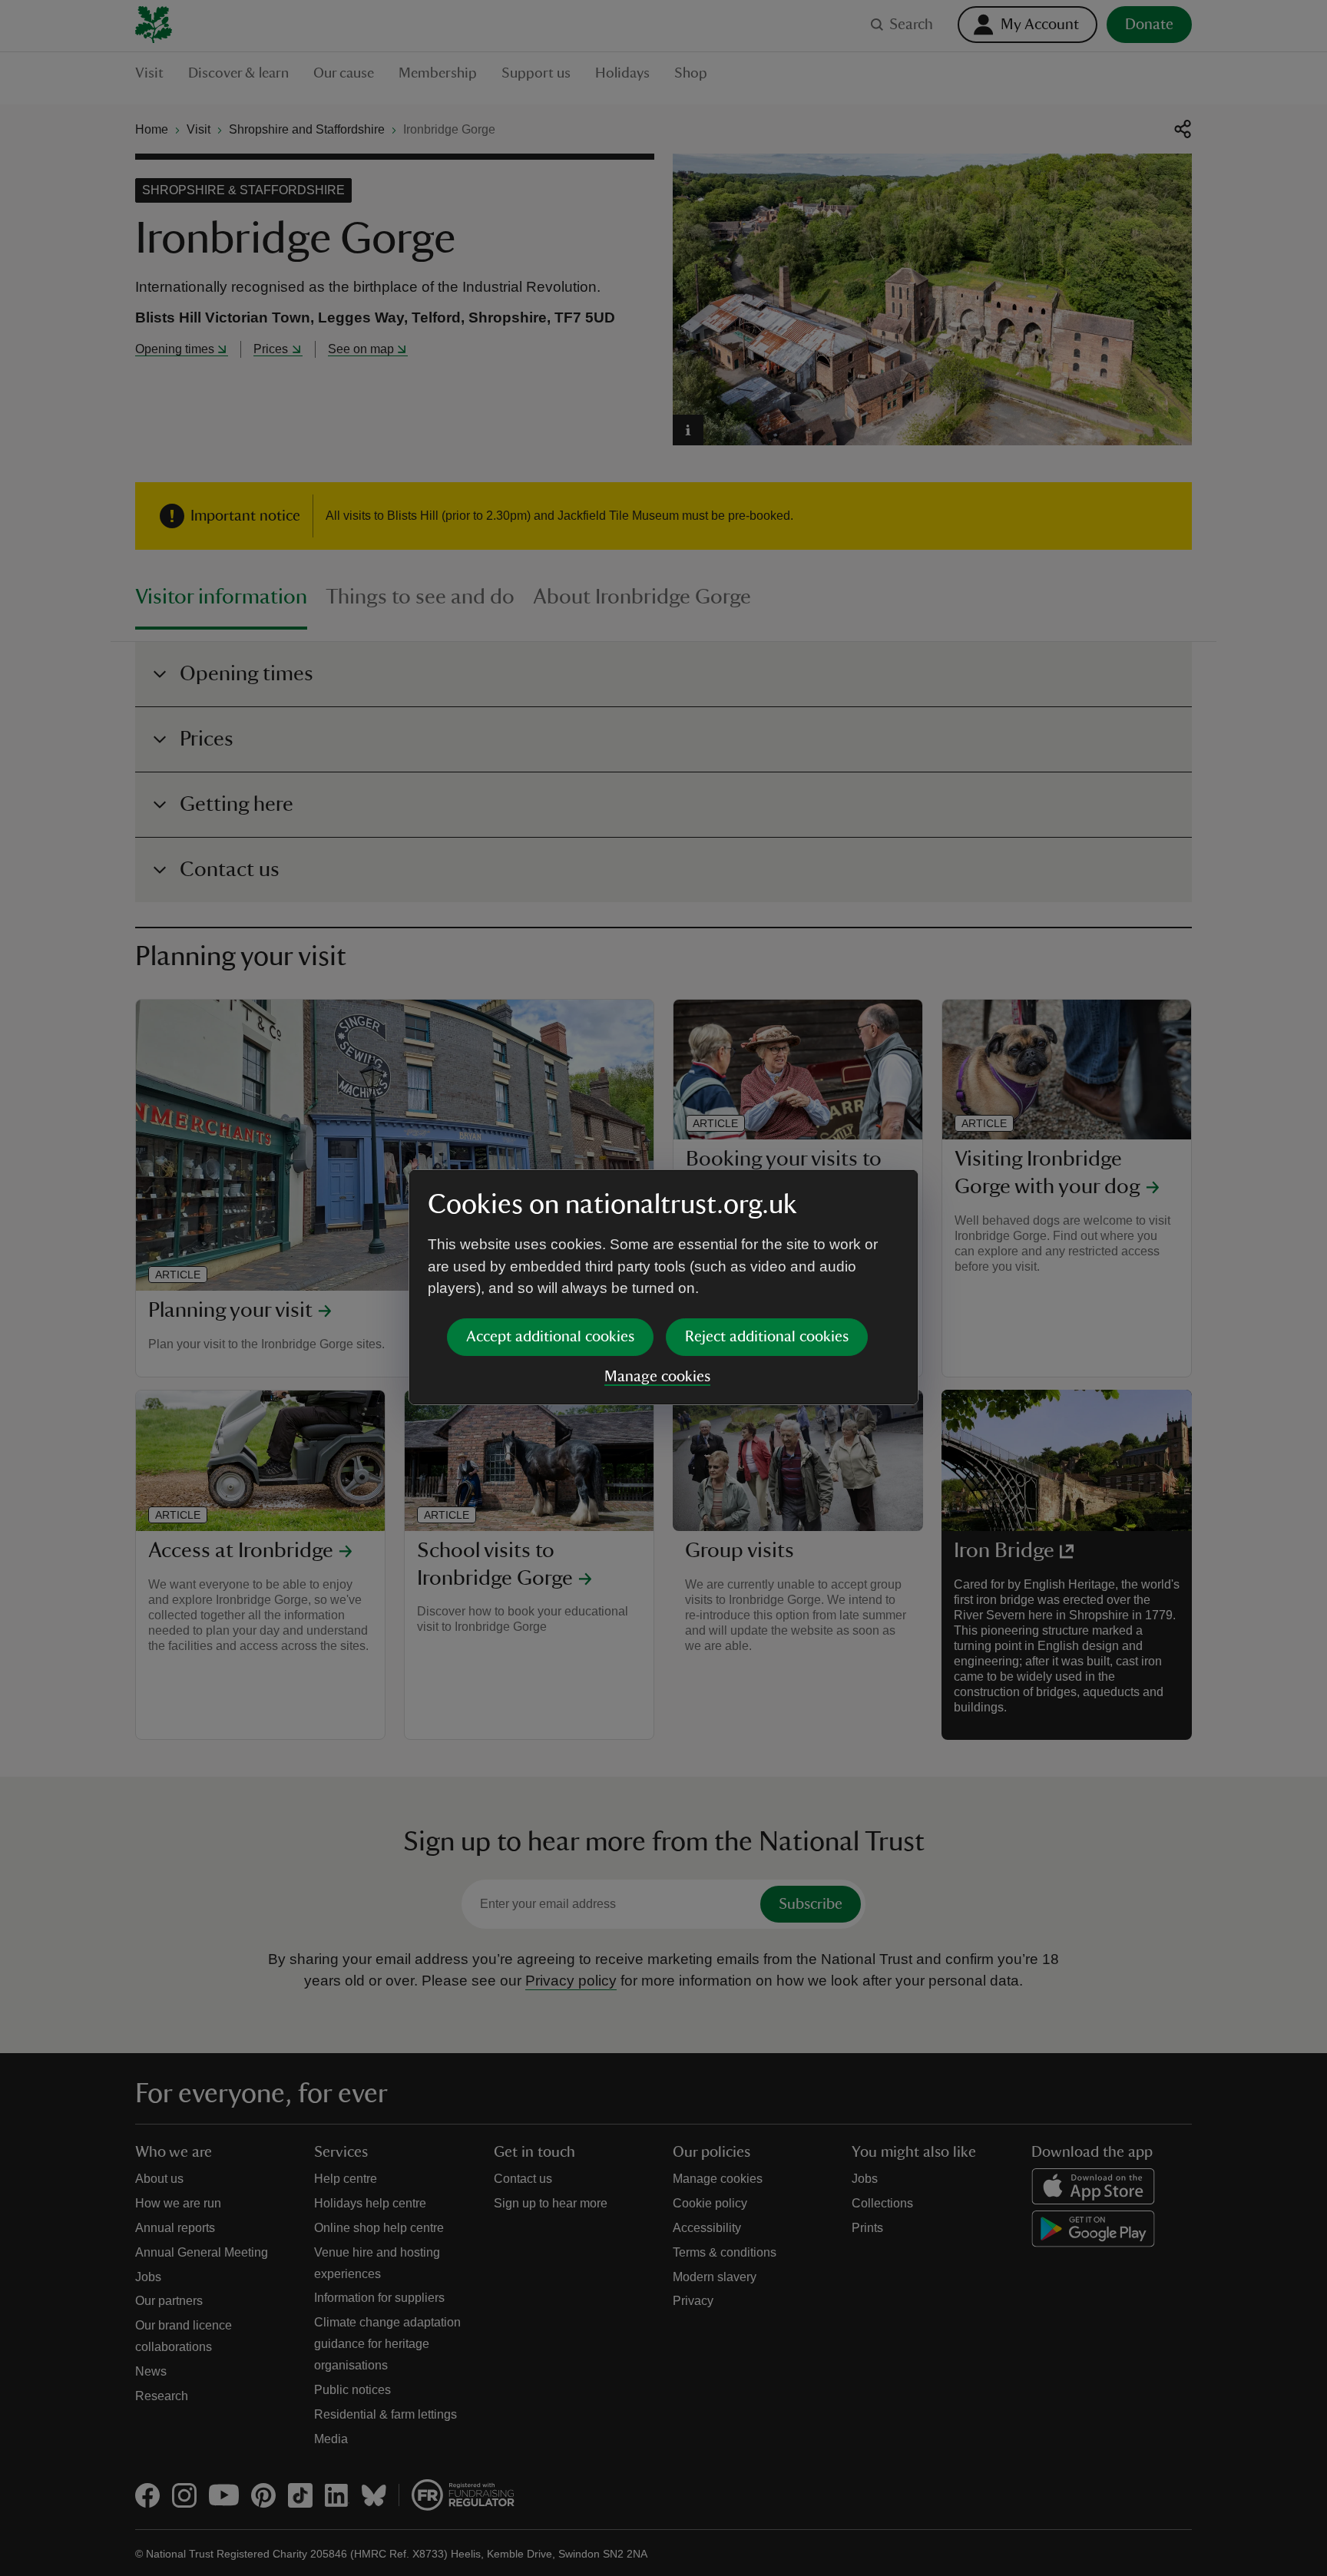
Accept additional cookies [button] (550, 1337)
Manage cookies (657, 1377)
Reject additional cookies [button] (767, 1337)
